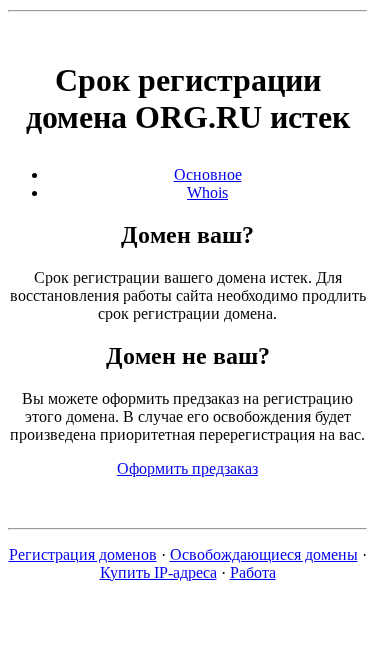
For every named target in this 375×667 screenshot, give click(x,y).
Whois (207, 192)
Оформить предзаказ (187, 468)
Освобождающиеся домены (264, 554)
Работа (253, 572)
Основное (208, 174)
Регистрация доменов (83, 554)
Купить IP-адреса (158, 572)
